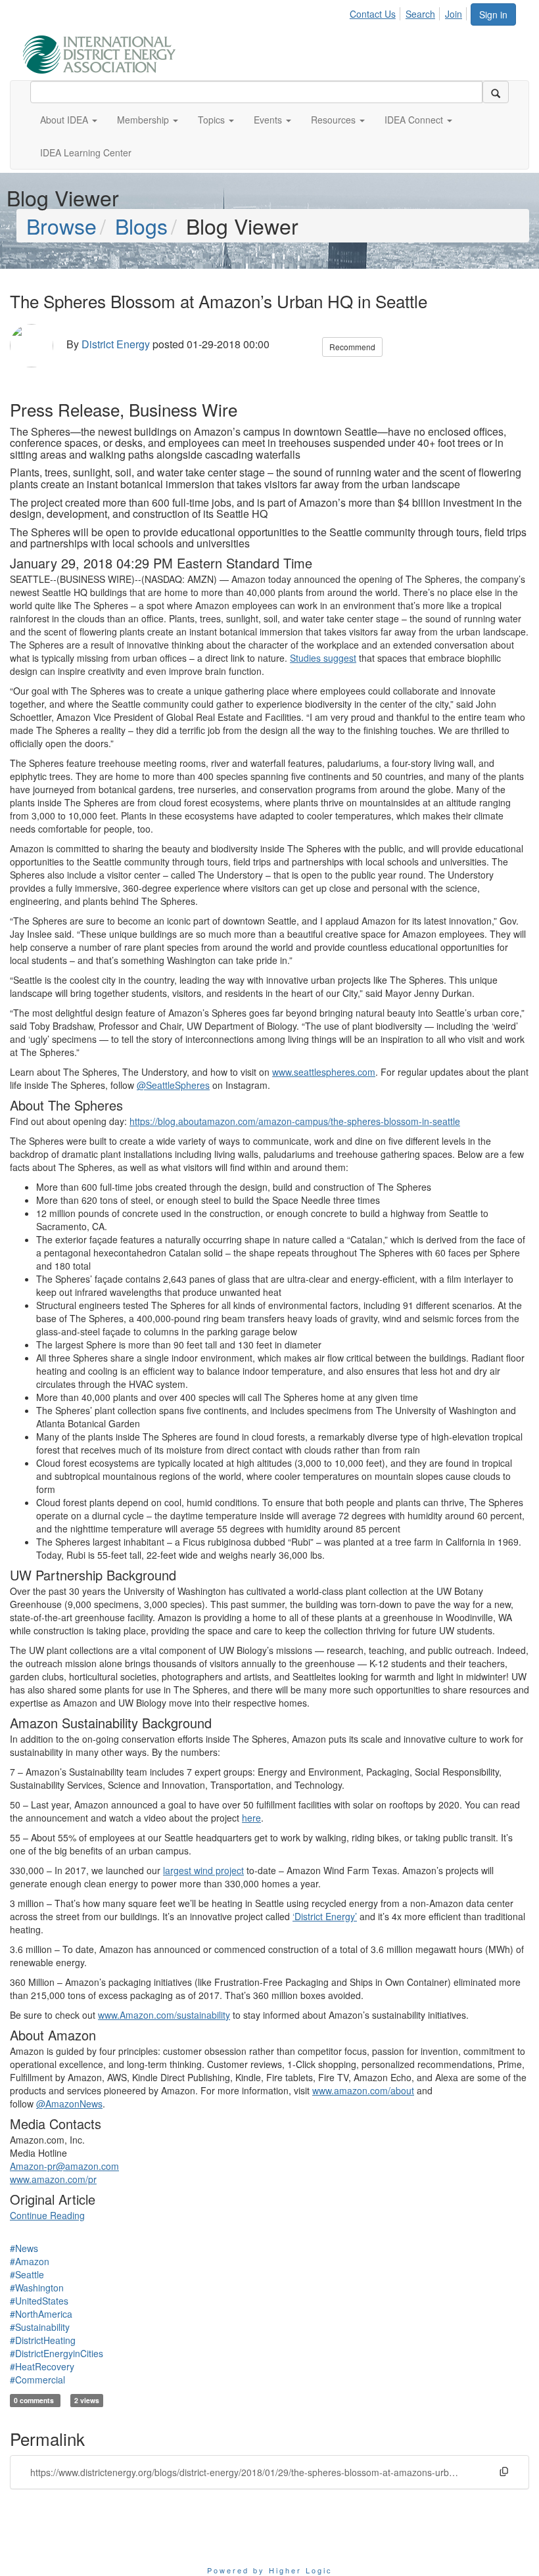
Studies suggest (323, 658)
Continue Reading (47, 2215)
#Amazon (30, 2261)
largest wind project (203, 1870)
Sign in (493, 14)
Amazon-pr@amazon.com (64, 2166)
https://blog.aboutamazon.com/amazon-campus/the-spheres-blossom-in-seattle (295, 1121)
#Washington (37, 2288)
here (251, 1818)
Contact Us (373, 14)
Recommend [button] (352, 347)
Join (454, 14)
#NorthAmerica (41, 2314)
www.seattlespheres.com (324, 1072)
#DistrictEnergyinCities (57, 2353)
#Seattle (27, 2274)
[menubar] (410, 12)
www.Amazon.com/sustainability (164, 2015)
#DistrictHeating (43, 2340)
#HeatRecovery (42, 2366)
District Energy (116, 344)
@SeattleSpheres (173, 1085)
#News (24, 2248)
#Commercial (37, 2380)
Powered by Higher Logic (270, 2570)
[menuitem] (376, 12)
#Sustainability (40, 2327)
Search (420, 14)
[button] (69, 120)
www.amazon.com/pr (53, 2179)
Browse (61, 225)
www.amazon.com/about (363, 2090)
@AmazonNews (69, 2104)
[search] (496, 92)
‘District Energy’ (325, 1916)
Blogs (141, 225)
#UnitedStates (39, 2301)
